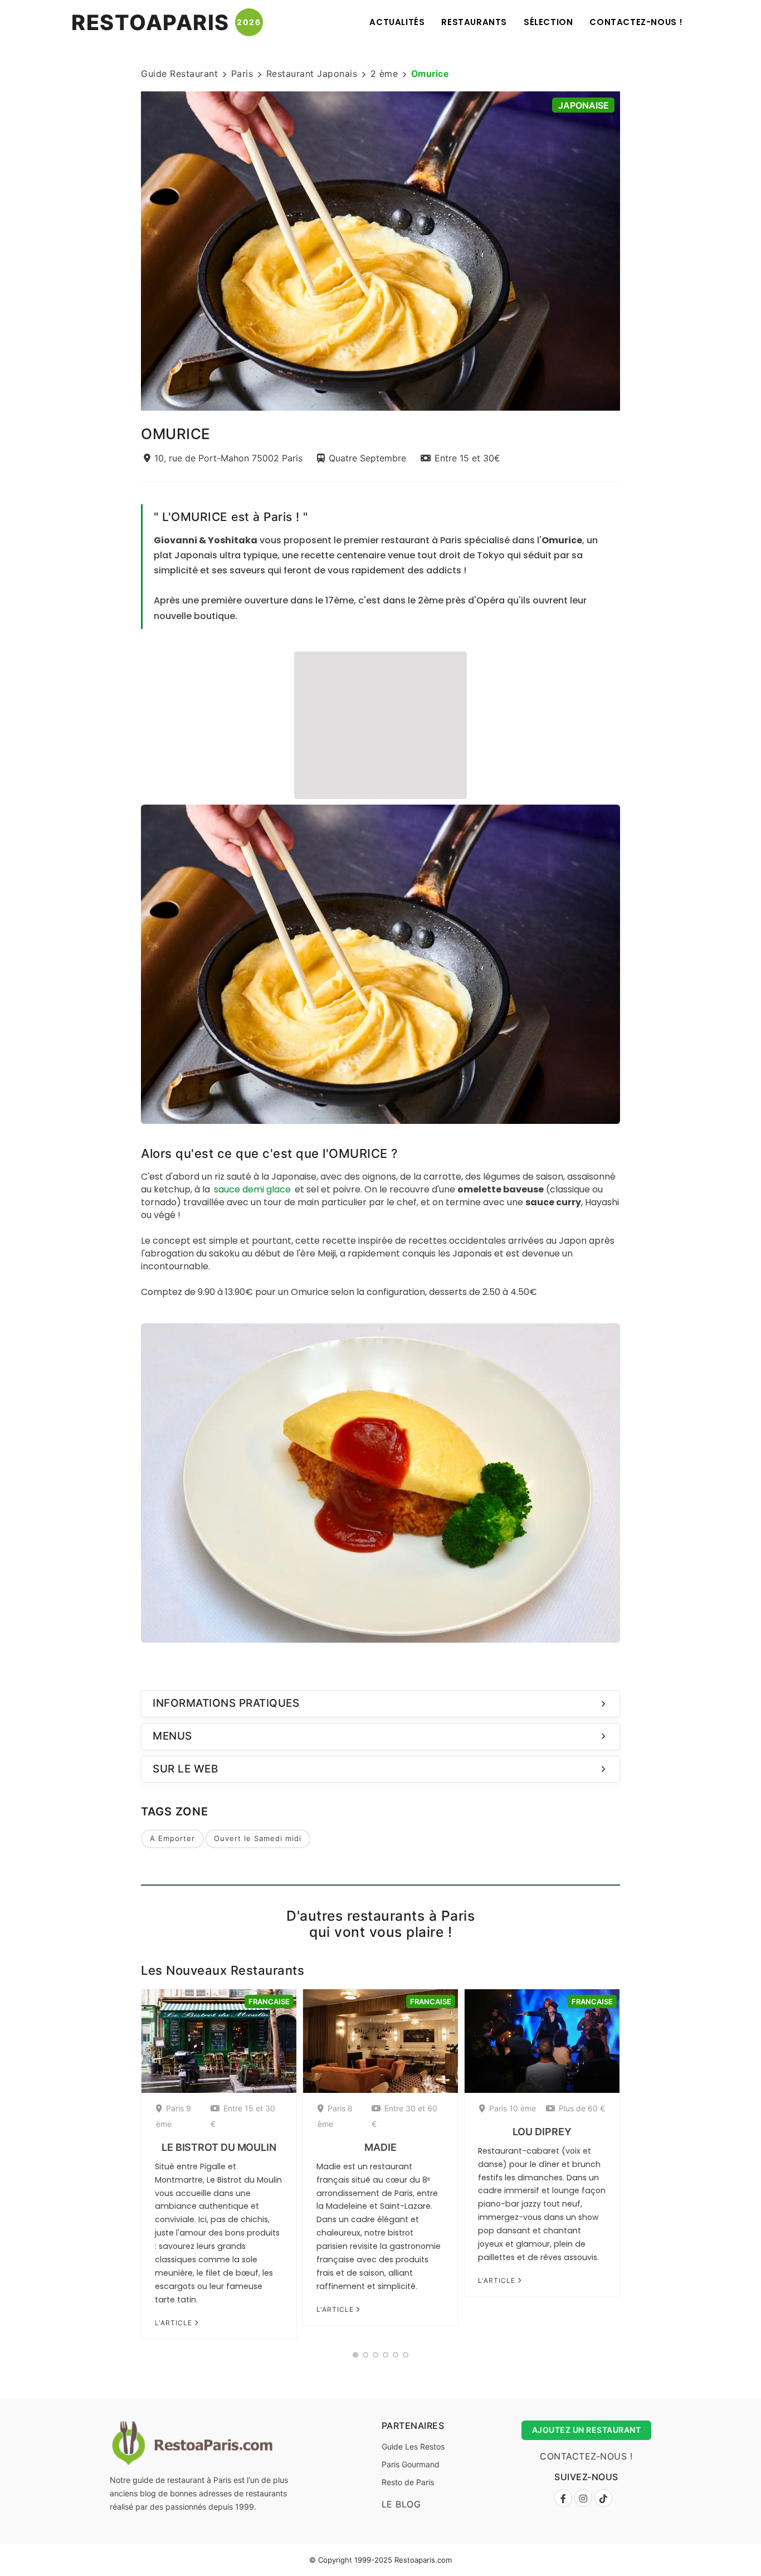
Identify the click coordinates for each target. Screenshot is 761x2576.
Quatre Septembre (367, 458)
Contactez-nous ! (636, 22)
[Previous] (126, 250)
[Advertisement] (380, 724)
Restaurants (474, 22)
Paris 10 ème (513, 2108)
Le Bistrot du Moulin (219, 2147)
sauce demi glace (252, 1189)
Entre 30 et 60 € (404, 2116)
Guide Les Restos (413, 2446)
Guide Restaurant (179, 74)
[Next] (635, 250)
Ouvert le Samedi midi (258, 1838)
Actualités (397, 22)
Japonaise (584, 105)
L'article (175, 2323)
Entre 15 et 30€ (467, 458)
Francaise (269, 2002)
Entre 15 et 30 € (243, 2116)
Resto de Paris (408, 2482)
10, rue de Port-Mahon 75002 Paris (228, 458)
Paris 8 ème (335, 2116)
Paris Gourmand (411, 2464)
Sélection (548, 22)
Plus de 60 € (582, 2108)
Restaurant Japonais (312, 74)
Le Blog (401, 2504)
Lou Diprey (542, 2132)
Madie (380, 2147)
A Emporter (172, 1838)
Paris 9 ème (174, 2116)
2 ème (384, 74)
